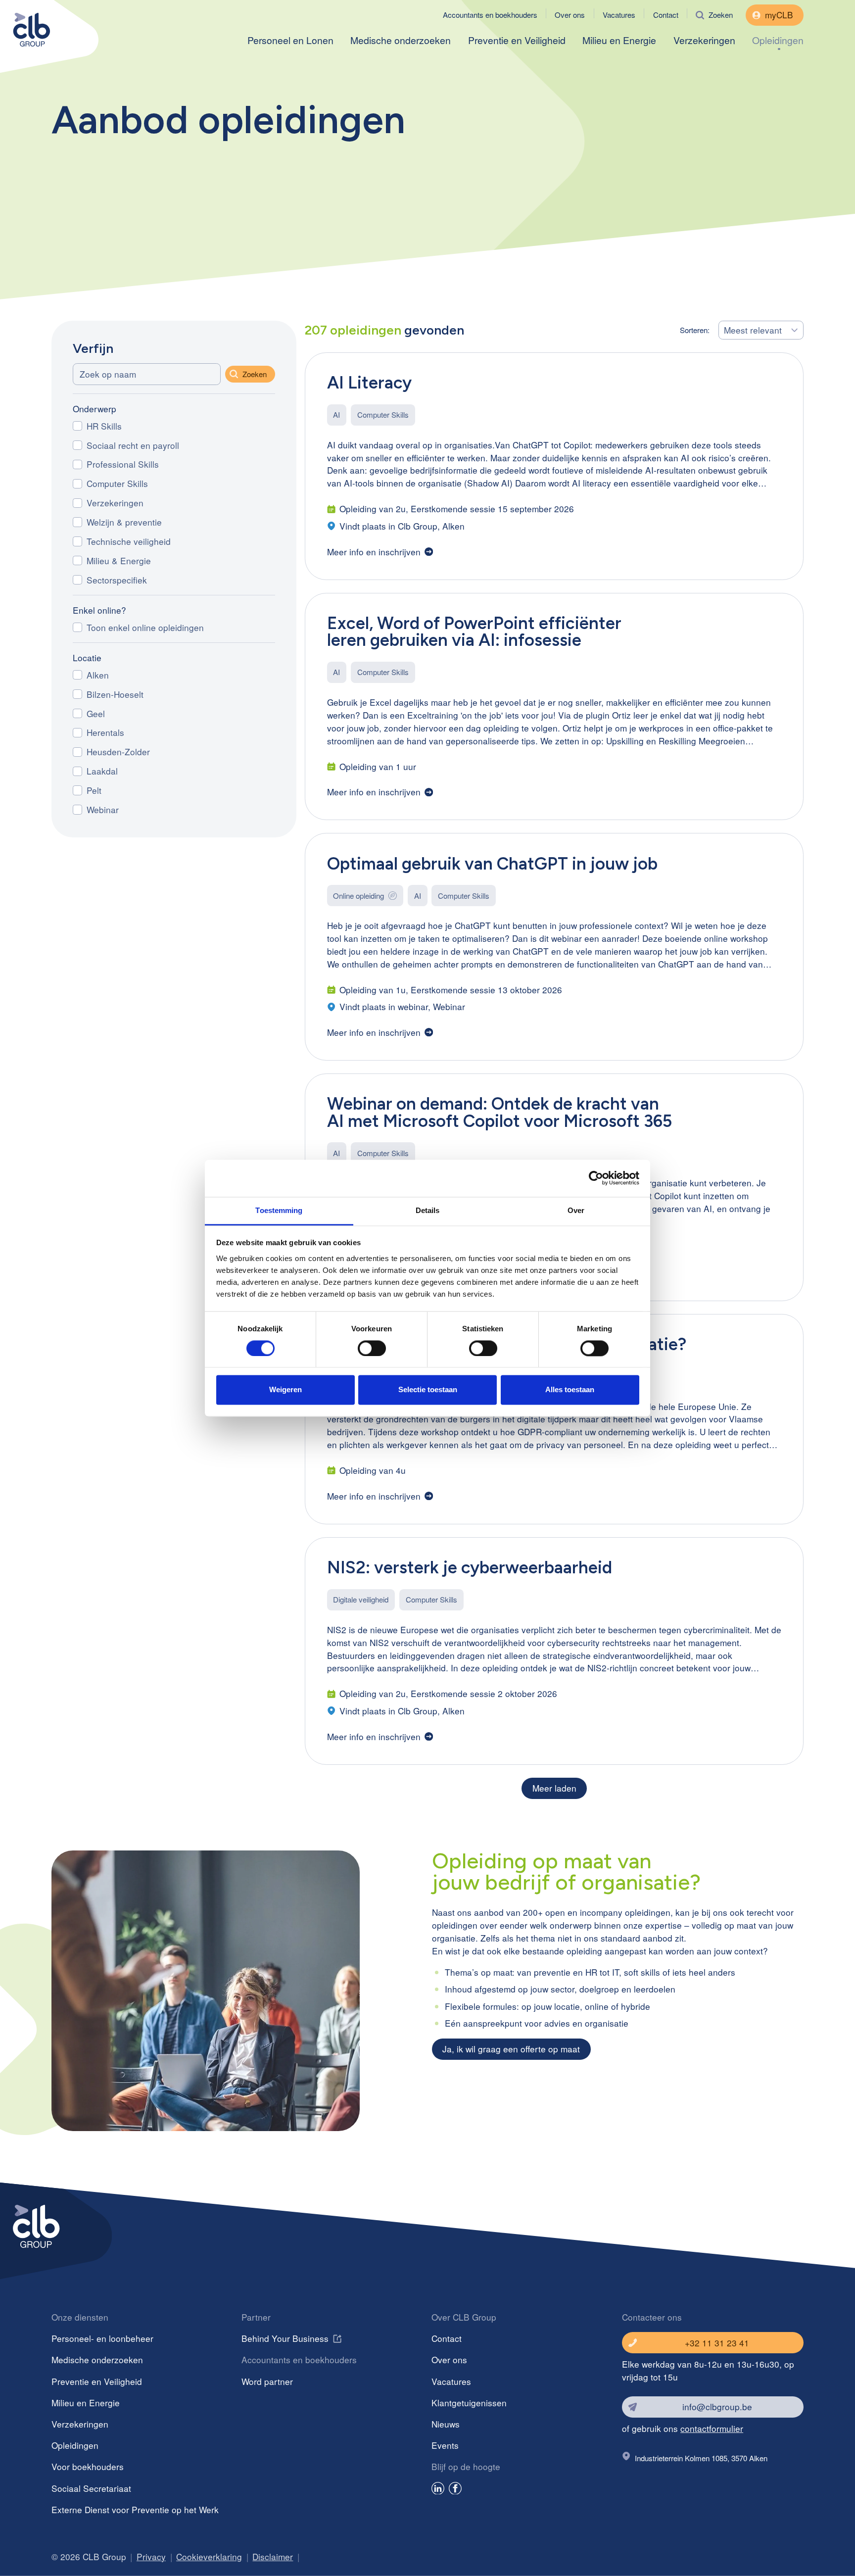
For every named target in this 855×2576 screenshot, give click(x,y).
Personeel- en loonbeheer (102, 2338)
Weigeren (285, 1390)
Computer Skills (117, 483)
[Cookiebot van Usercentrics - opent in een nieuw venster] (596, 1178)
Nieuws (446, 2424)
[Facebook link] (455, 2490)
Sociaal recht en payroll (133, 445)
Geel (96, 713)
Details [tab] (428, 1210)
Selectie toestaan (428, 1390)
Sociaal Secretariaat (91, 2488)
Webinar (103, 809)
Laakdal (102, 771)
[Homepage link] (46, 28)
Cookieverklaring (209, 2556)
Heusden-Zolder (118, 752)
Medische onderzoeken (401, 41)
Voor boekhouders (88, 2466)
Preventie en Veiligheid (517, 41)
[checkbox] (77, 426)
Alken (98, 675)
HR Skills (104, 426)
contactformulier (712, 2428)
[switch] (372, 1348)
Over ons (570, 15)
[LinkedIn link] (438, 2490)
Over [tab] (576, 1210)
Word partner (267, 2381)
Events (445, 2445)
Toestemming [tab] (279, 1210)
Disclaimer (273, 2556)
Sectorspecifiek (117, 580)
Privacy (151, 2556)
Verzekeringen (704, 41)
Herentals (105, 732)
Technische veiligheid (129, 541)
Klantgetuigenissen (469, 2403)
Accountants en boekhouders (490, 15)
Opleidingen (778, 41)
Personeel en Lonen (290, 41)
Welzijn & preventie (124, 522)
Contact (666, 15)
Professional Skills (123, 464)
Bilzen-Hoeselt (115, 694)
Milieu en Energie (619, 41)
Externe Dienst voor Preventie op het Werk (135, 2509)
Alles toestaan (570, 1390)
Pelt (94, 790)
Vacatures (619, 15)
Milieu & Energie (119, 560)
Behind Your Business (285, 2338)
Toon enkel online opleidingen (145, 627)
